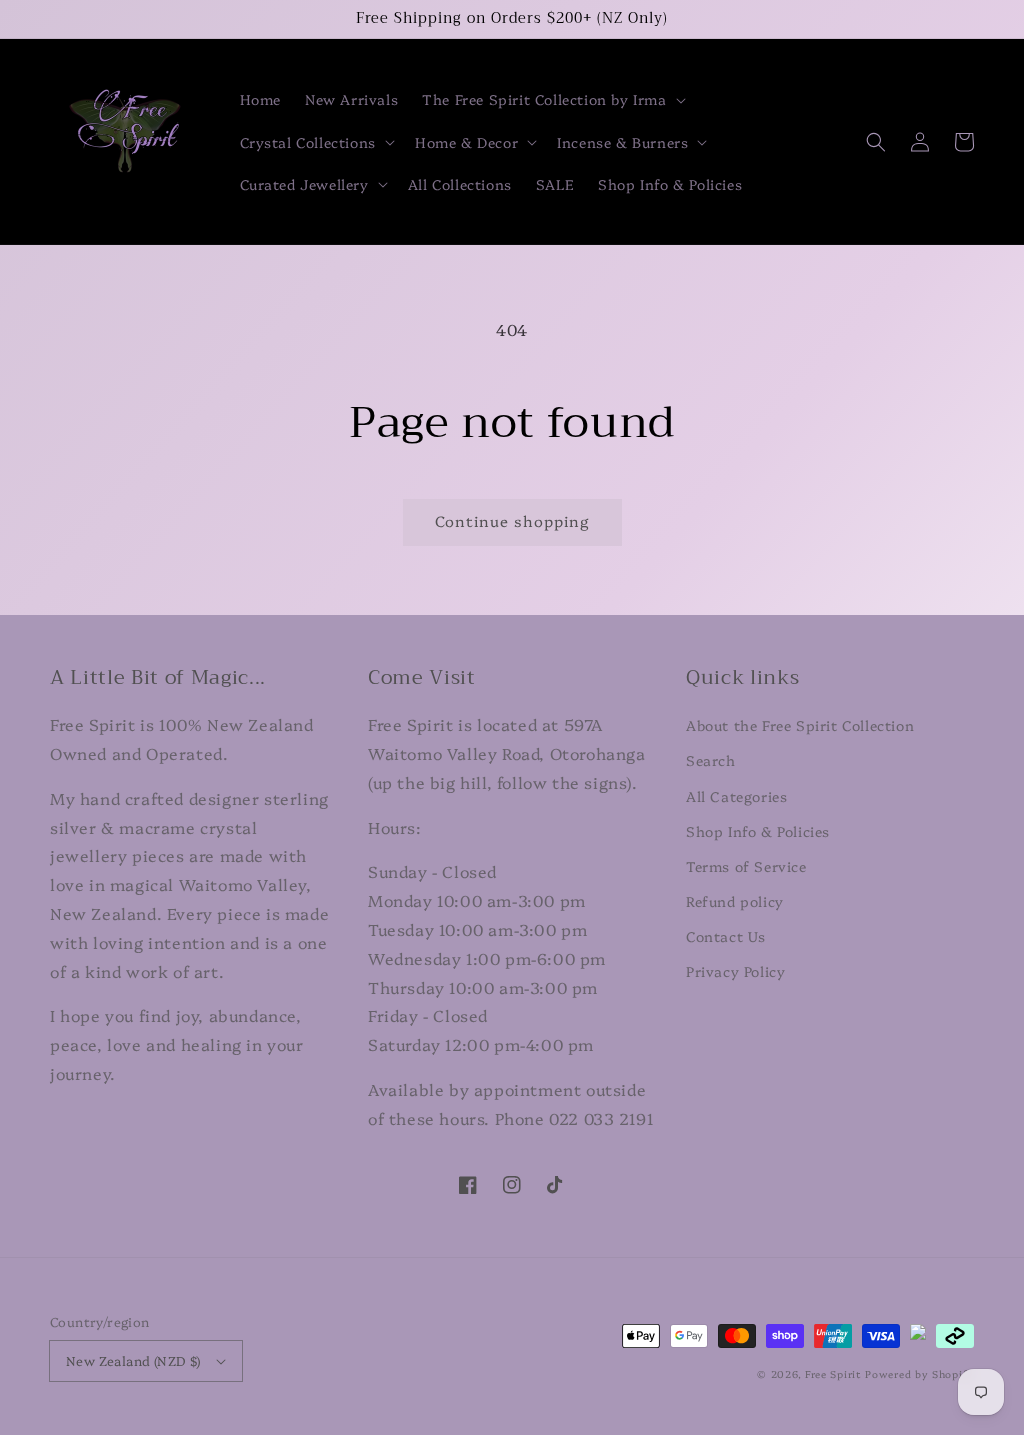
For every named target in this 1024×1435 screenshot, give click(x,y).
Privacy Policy (735, 971)
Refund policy (735, 901)
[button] (551, 99)
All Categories (736, 796)
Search (711, 760)
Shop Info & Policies (758, 831)
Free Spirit (833, 1374)
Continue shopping (512, 520)
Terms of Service (746, 866)
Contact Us (726, 936)
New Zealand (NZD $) (133, 1360)
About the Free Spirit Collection (800, 725)
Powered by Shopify (919, 1374)
